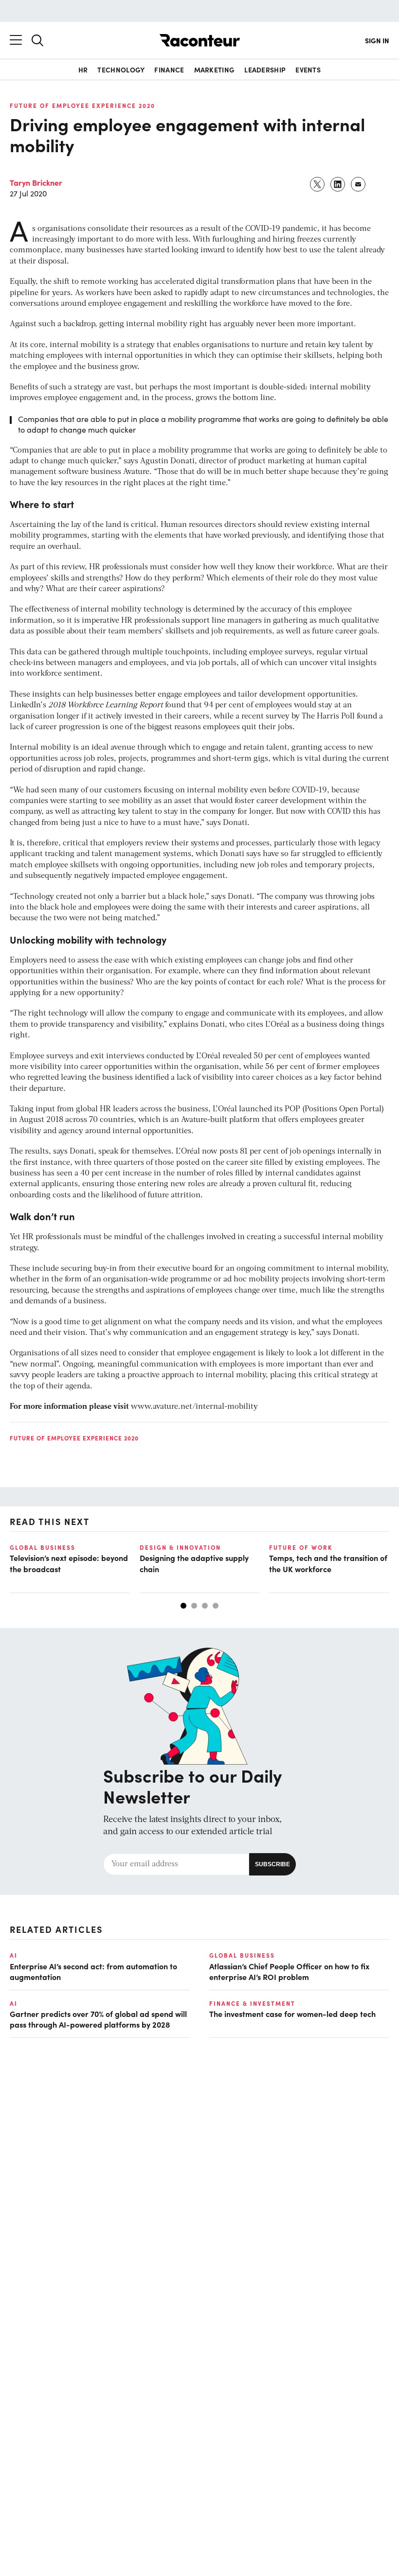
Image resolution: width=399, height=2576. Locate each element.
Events (308, 70)
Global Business (43, 1547)
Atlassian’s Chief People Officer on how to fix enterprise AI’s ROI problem (289, 1971)
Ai (14, 1955)
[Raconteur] (200, 40)
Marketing (215, 70)
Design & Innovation (180, 1547)
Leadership (265, 70)
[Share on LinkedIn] (338, 184)
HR (83, 70)
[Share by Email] (359, 184)
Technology (121, 70)
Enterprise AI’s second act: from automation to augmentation (93, 1971)
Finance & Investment (252, 2003)
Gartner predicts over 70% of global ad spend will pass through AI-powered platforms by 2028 (98, 2019)
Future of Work (301, 1547)
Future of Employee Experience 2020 (82, 105)
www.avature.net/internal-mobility (194, 1407)
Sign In (377, 40)
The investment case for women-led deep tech (292, 2014)
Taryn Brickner (36, 182)
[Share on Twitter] (318, 184)
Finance (169, 70)
